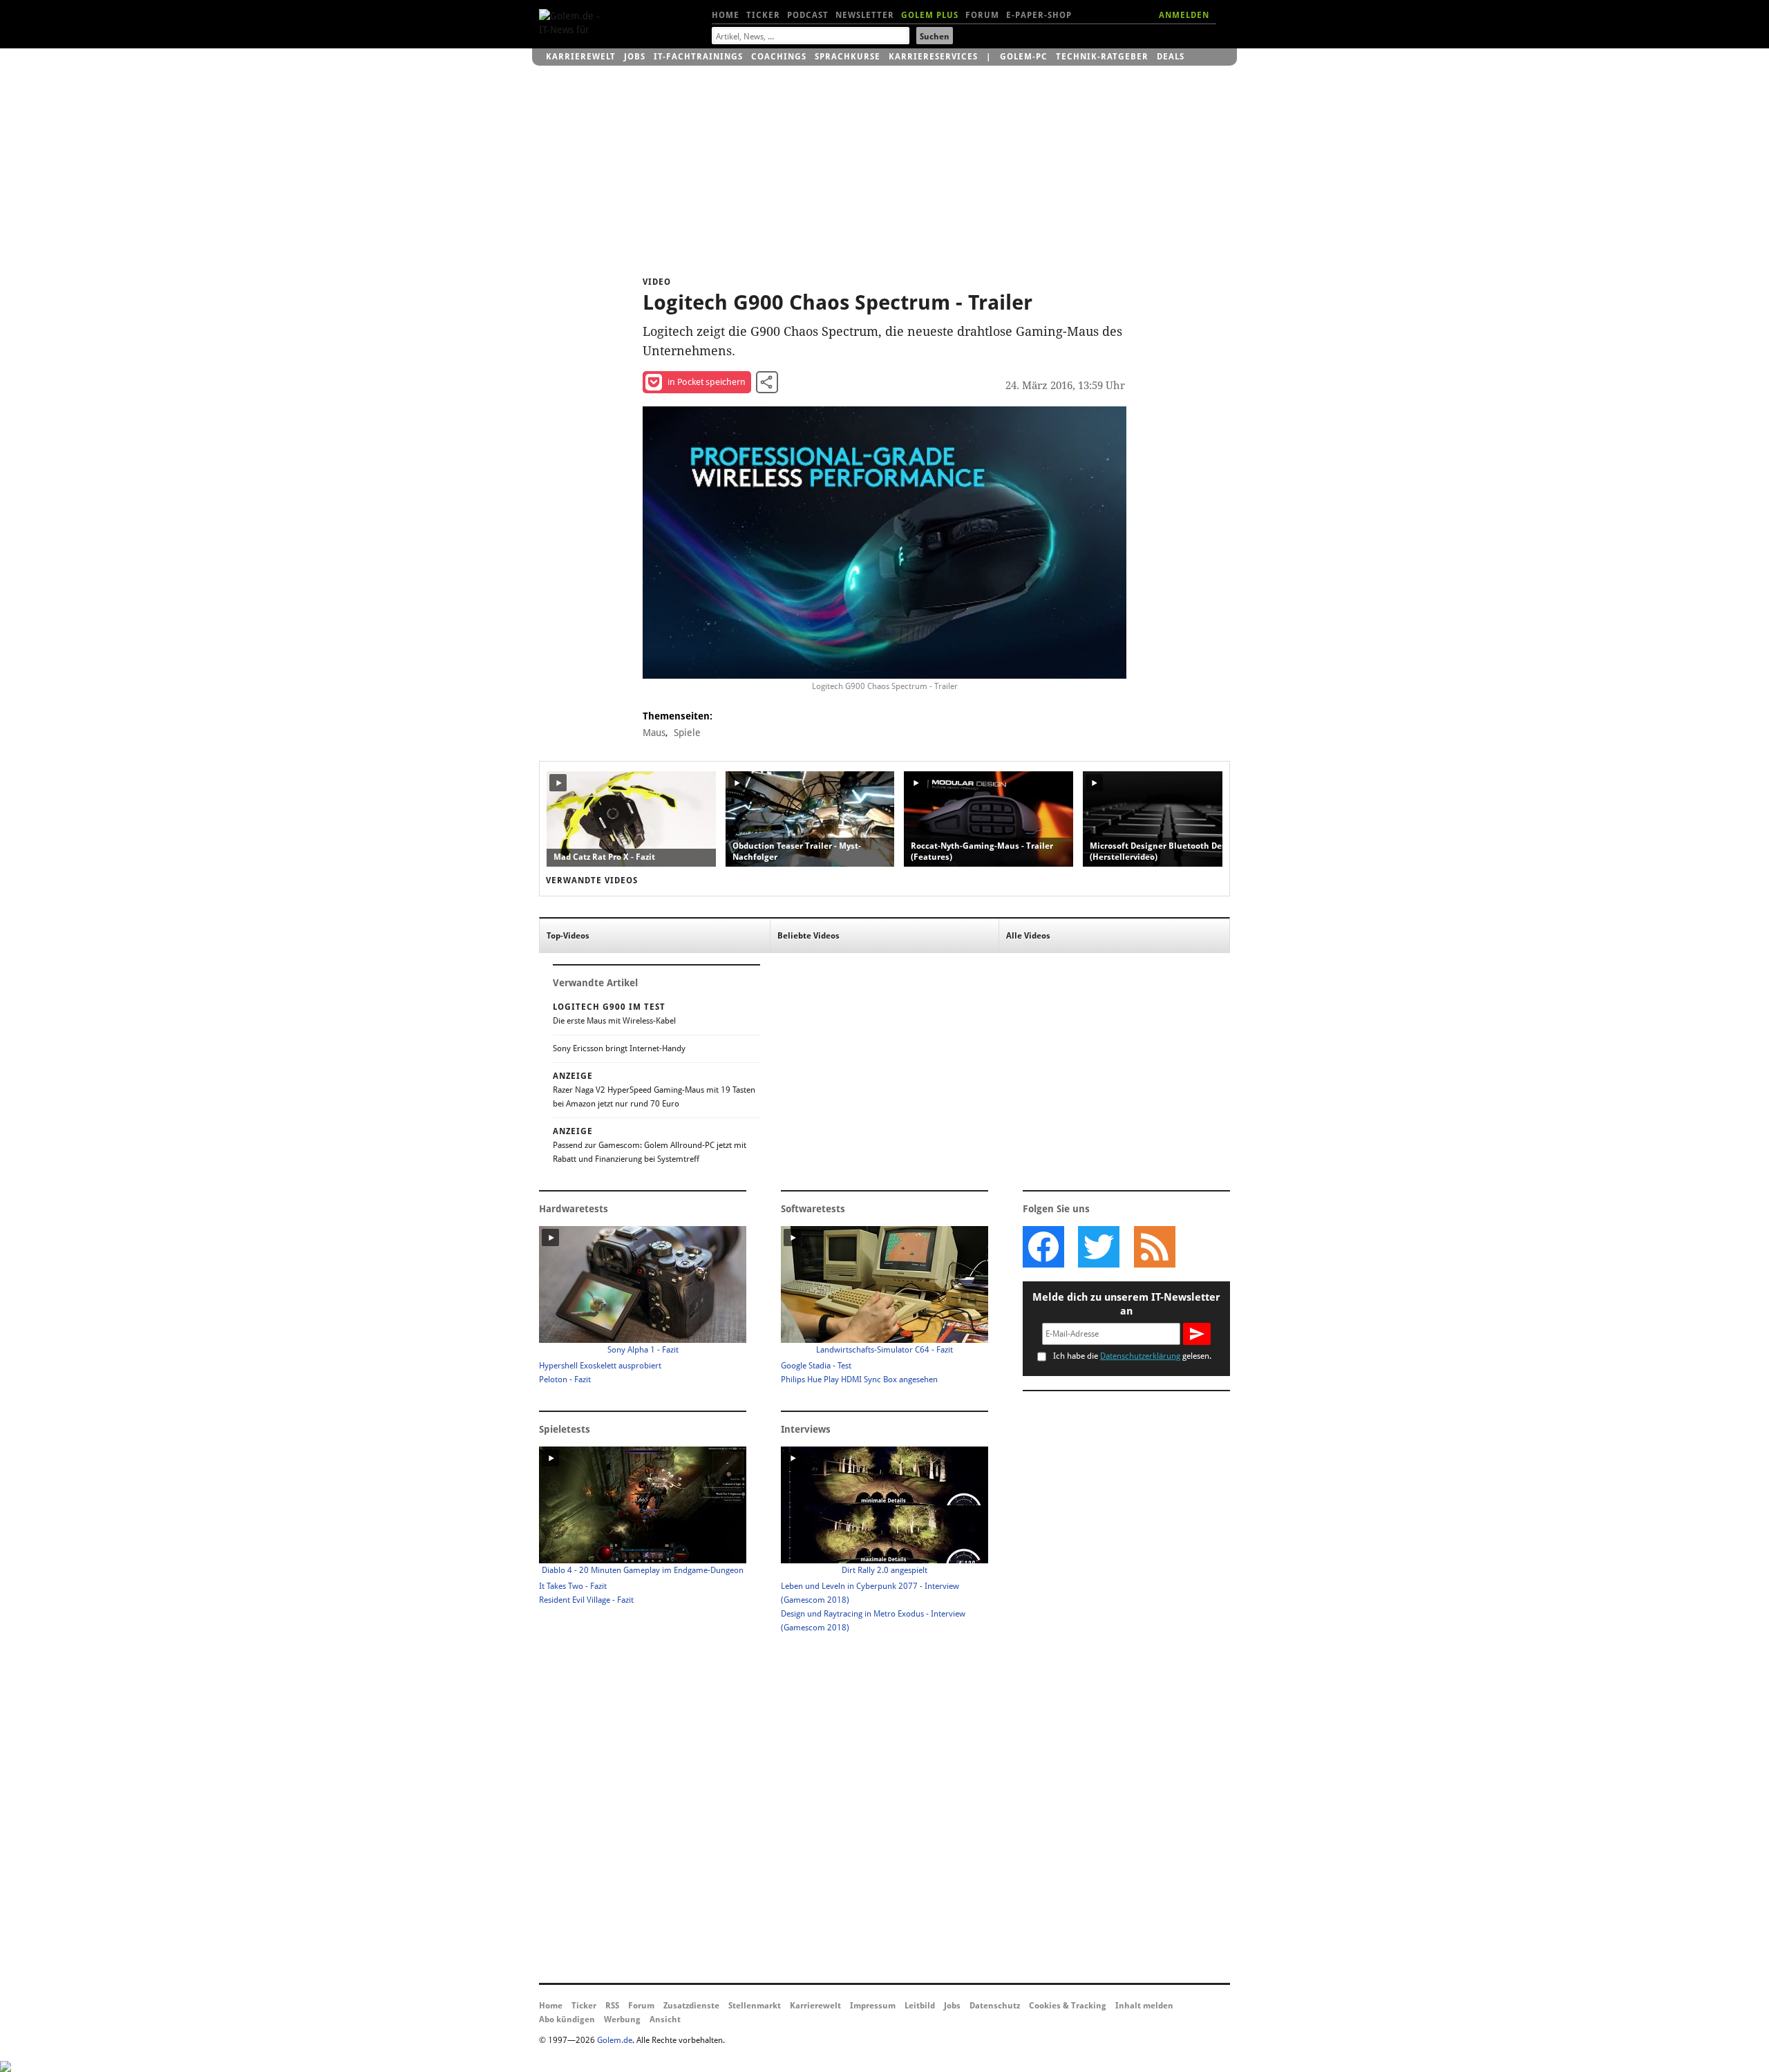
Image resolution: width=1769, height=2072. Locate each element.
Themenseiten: (678, 716)
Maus (654, 733)
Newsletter (865, 15)
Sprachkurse (848, 57)
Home (726, 15)
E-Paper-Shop (1039, 15)
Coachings (779, 57)
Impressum (873, 2006)
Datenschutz (995, 2006)
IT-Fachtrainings (698, 57)
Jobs (635, 57)
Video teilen (767, 382)
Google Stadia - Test (816, 1366)
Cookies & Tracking (1068, 2006)
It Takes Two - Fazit (573, 1586)
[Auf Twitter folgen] (1099, 1247)
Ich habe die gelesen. (1132, 1356)
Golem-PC (1024, 57)
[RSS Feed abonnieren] (1154, 1247)
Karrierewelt (581, 57)
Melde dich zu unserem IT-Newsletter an (1126, 1304)
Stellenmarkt (755, 2006)
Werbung (622, 2019)
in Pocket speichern (707, 382)
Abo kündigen (567, 2019)
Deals (1171, 57)
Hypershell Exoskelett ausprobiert (600, 1366)
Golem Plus (930, 15)
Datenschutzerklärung (1140, 1356)
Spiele (687, 733)
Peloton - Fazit (565, 1379)
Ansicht (665, 2019)
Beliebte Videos (808, 936)
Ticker (763, 15)
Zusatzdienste (691, 2006)
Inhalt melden (1144, 2006)
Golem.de (615, 2040)
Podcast (808, 15)
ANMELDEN (1184, 15)
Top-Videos (568, 936)
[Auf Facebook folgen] (1043, 1247)
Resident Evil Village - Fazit (586, 1600)
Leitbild (920, 2006)
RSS (612, 2006)
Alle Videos (1028, 936)
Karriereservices (933, 57)
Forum (982, 15)
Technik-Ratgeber (1102, 57)
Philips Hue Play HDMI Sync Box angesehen (859, 1379)
